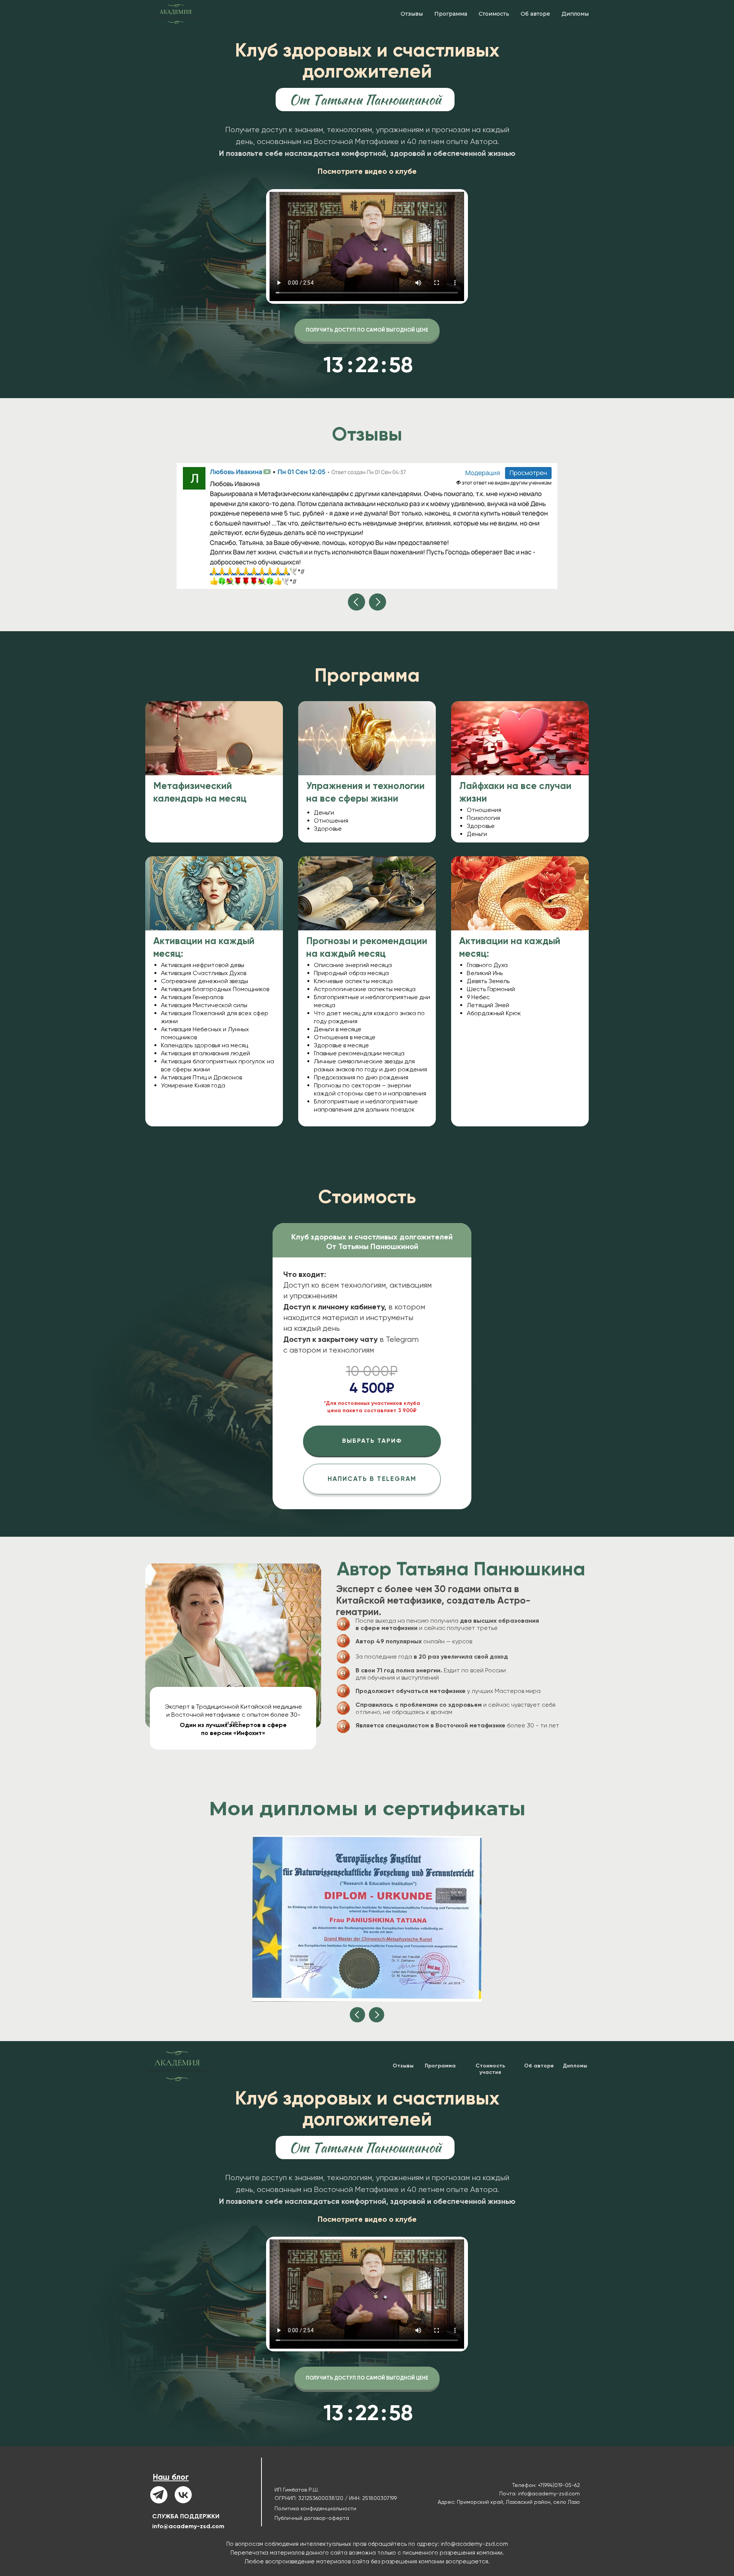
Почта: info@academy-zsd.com (540, 2493)
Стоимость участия (490, 2069)
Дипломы (575, 14)
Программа (451, 14)
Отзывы (412, 14)
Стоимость (494, 14)
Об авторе (535, 14)
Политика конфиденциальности (315, 2508)
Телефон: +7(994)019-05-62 (546, 2485)
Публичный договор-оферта (312, 2518)
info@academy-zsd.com (188, 2526)
